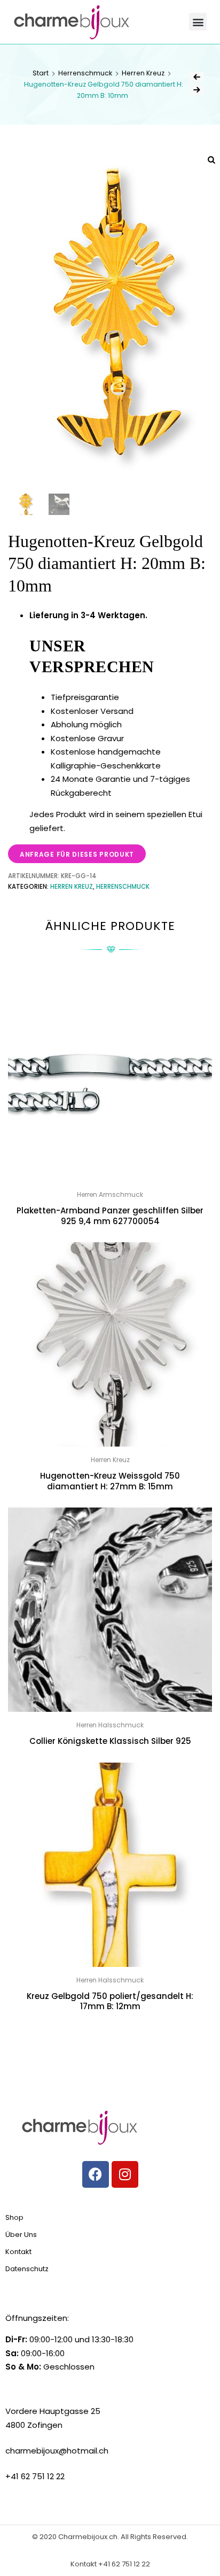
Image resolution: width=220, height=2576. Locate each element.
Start (41, 73)
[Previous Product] (197, 77)
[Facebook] (96, 2174)
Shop (14, 2217)
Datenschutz (27, 2269)
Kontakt (18, 2252)
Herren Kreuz (143, 73)
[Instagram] (125, 2174)
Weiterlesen (110, 2031)
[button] (198, 22)
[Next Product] (197, 90)
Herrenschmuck (85, 73)
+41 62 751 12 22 (124, 2564)
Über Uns (21, 2235)
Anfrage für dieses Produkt (77, 854)
